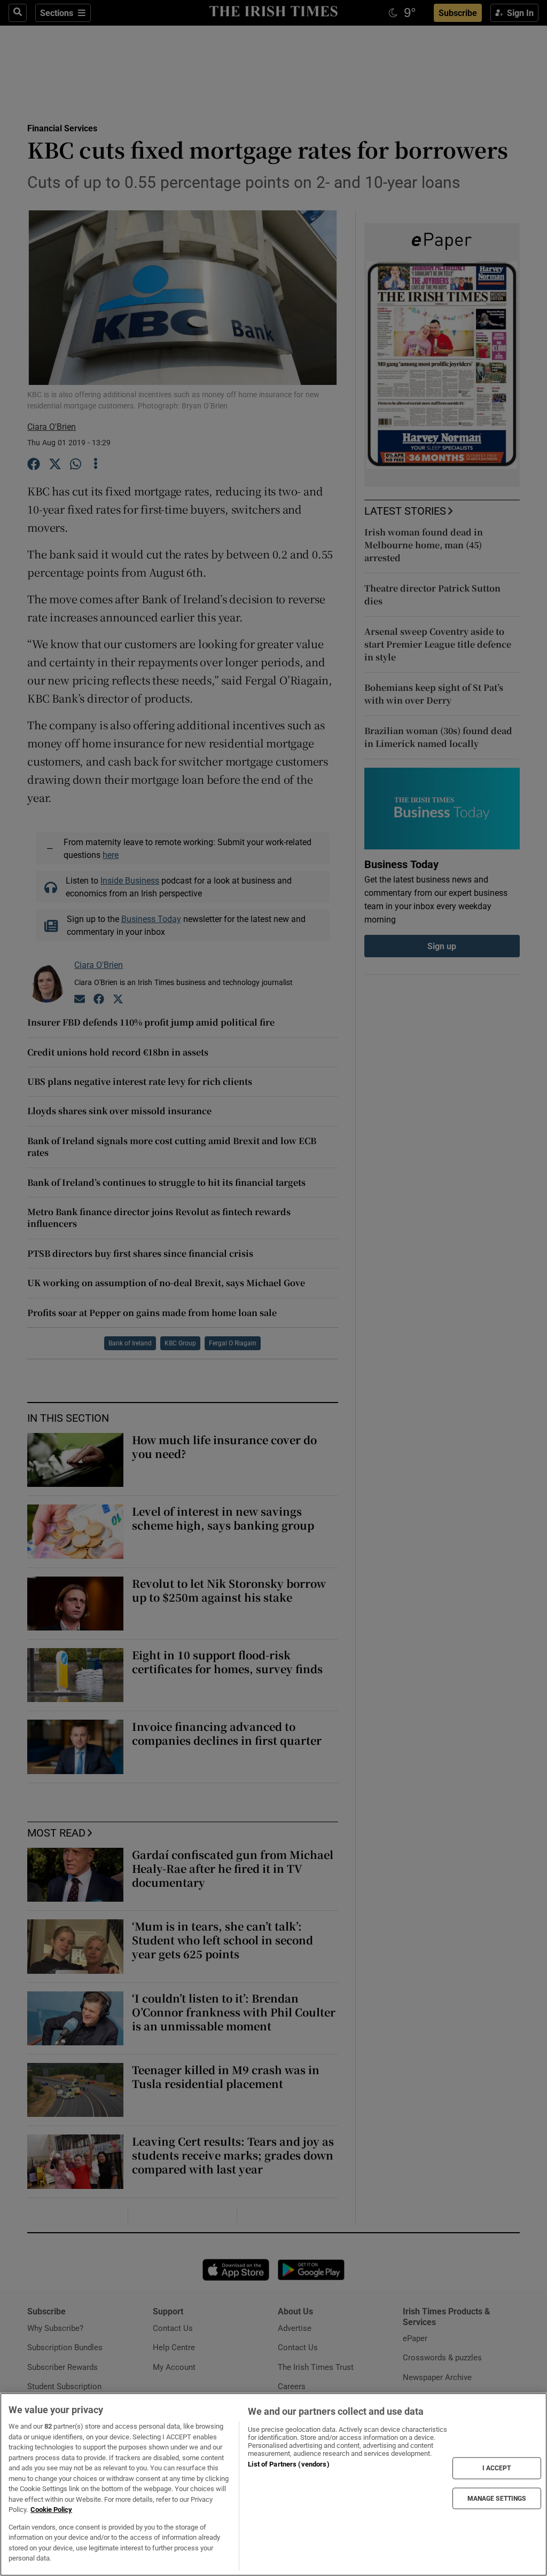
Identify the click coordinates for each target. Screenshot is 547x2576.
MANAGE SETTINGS (497, 2498)
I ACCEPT (497, 2468)
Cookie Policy (51, 2510)
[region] (273, 2484)
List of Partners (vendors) (288, 2464)
